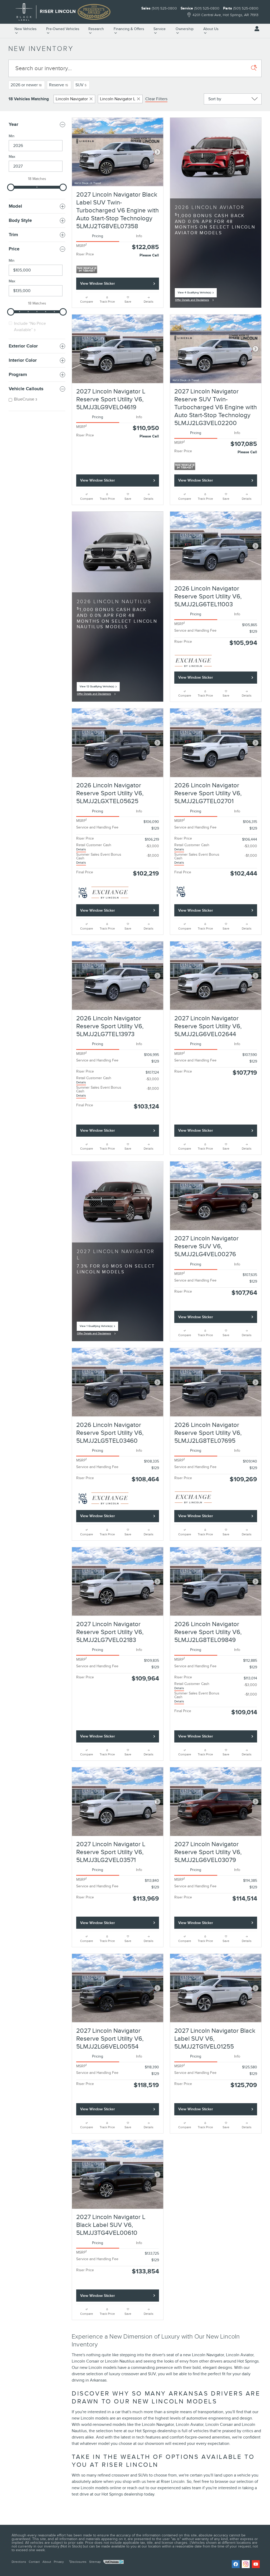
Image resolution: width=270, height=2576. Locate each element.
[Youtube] (256, 2564)
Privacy (59, 2562)
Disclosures (78, 2562)
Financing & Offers (129, 29)
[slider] (11, 187)
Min (12, 136)
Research (96, 29)
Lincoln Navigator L (118, 99)
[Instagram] (246, 2564)
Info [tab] (139, 236)
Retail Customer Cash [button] (94, 847)
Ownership (185, 29)
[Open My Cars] (255, 29)
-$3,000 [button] (152, 846)
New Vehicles (26, 29)
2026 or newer (26, 85)
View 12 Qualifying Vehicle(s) (97, 688)
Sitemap (95, 2562)
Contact (34, 2562)
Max (12, 157)
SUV (81, 85)
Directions (19, 2562)
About (47, 2562)
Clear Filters (156, 99)
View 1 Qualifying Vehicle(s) (96, 1328)
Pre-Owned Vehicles (63, 29)
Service (160, 29)
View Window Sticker (98, 284)
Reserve (59, 85)
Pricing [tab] (98, 236)
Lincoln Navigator (72, 99)
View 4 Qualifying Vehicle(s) (194, 294)
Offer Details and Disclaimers (193, 301)
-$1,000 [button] (153, 856)
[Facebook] (236, 2564)
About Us (211, 29)
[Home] (24, 12)
